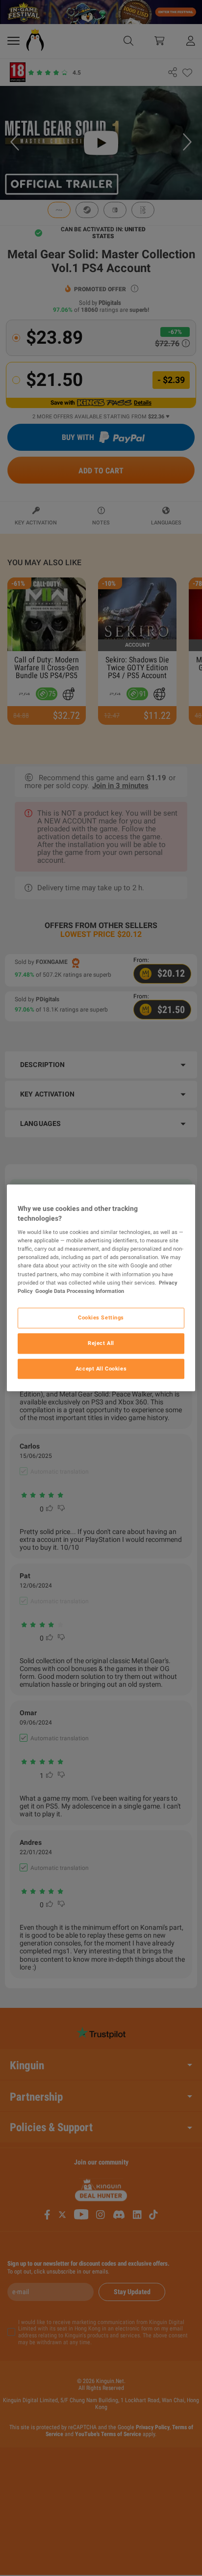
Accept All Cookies (101, 1369)
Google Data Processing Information (80, 1291)
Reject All (101, 1343)
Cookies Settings (101, 1317)
